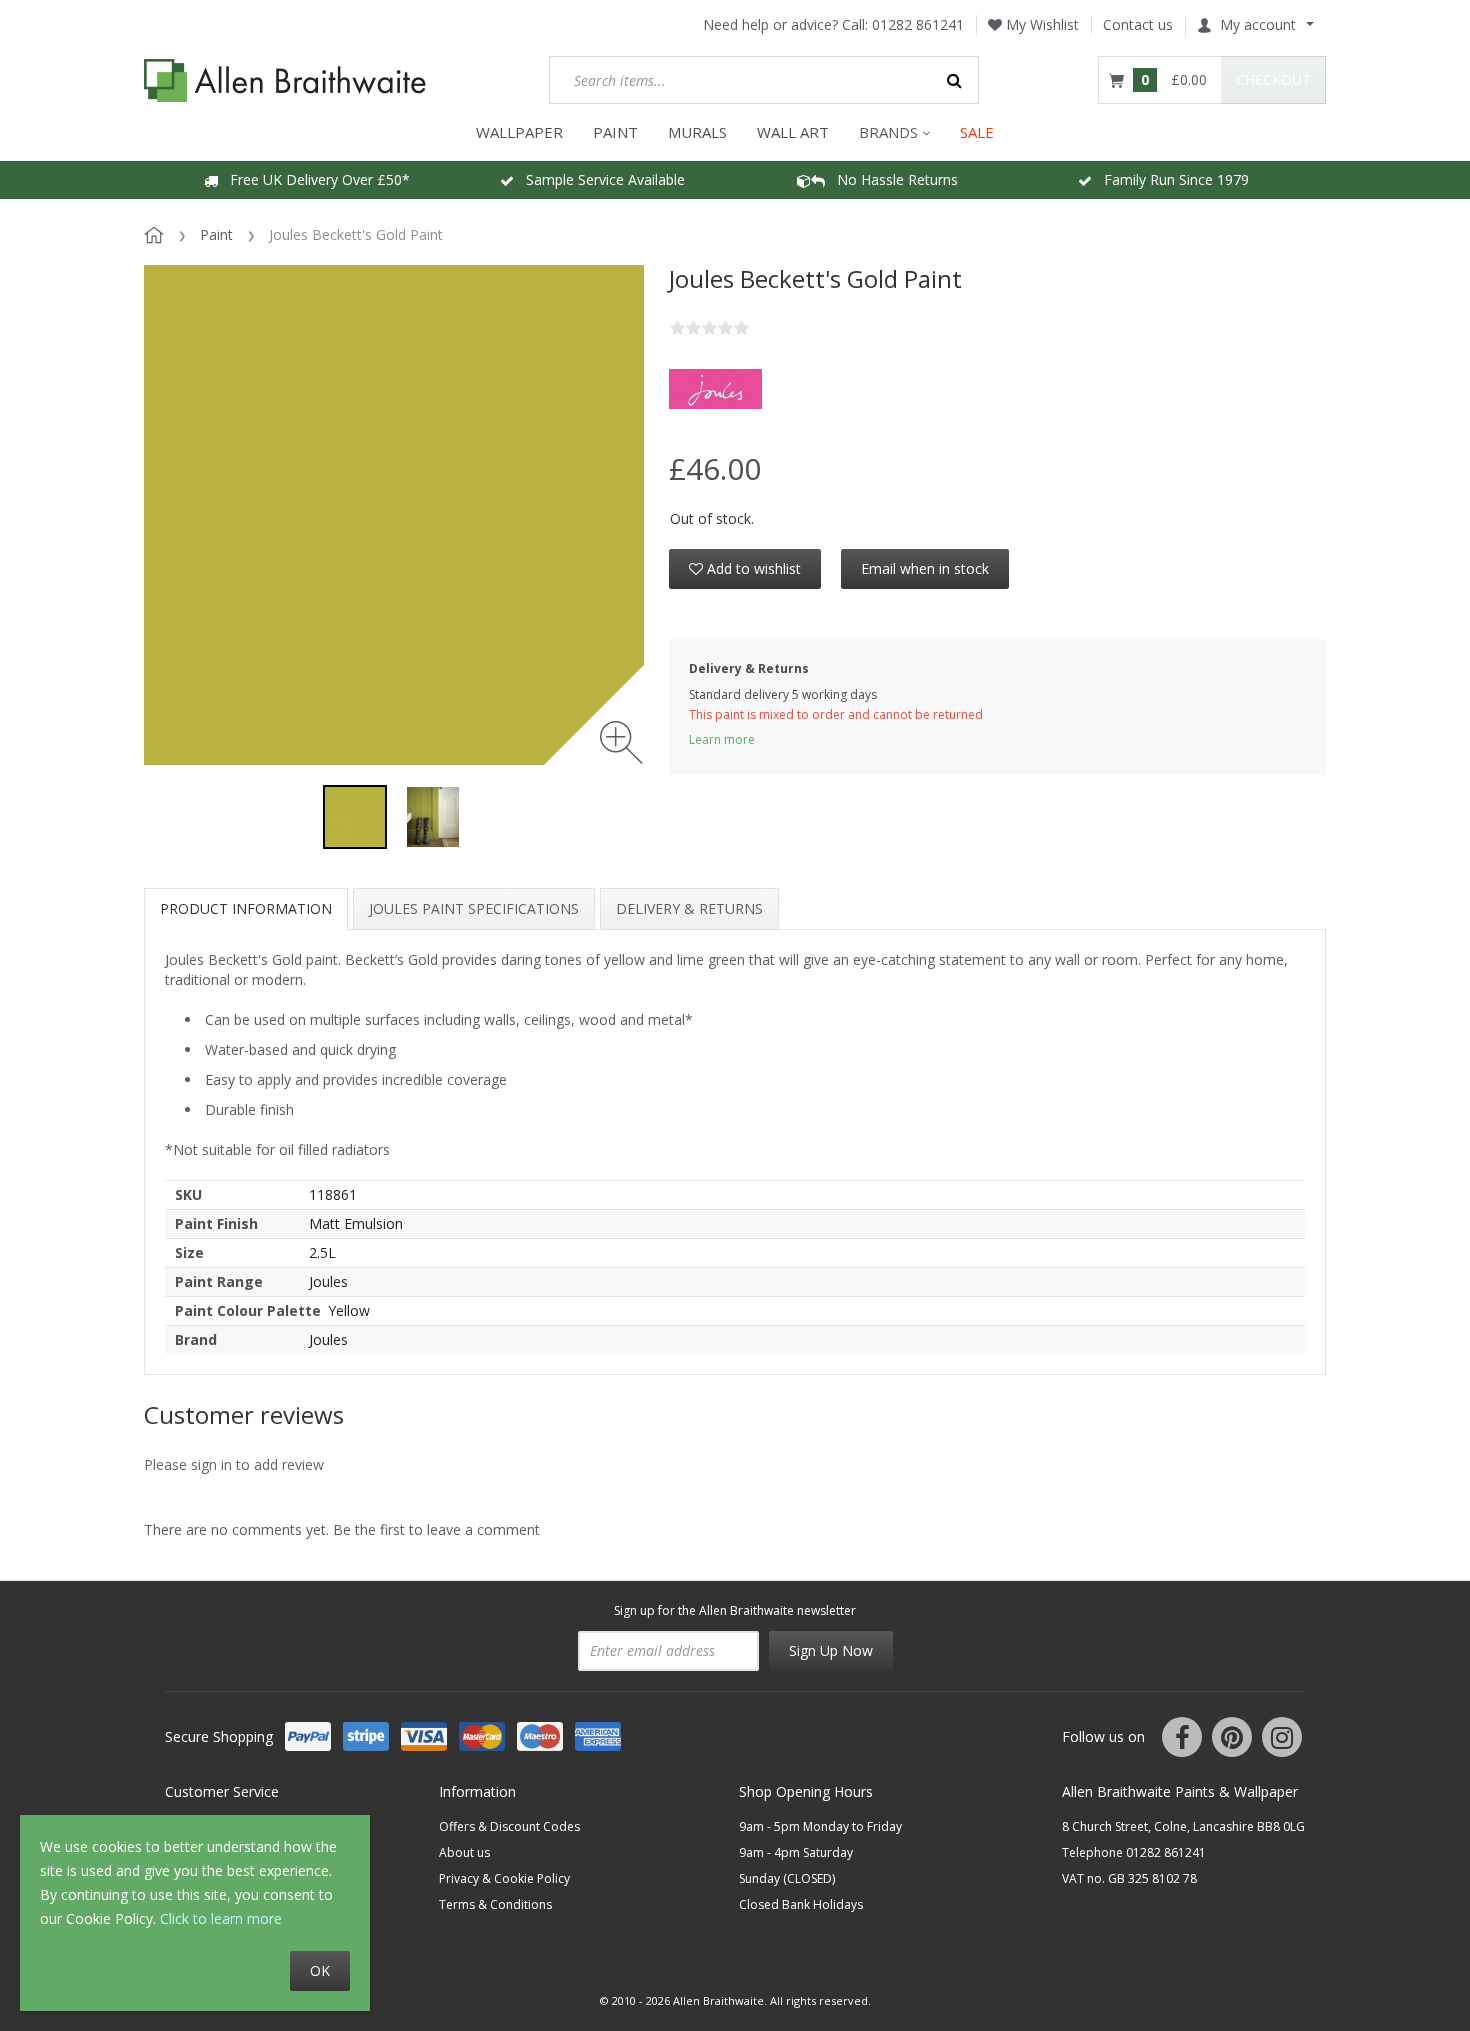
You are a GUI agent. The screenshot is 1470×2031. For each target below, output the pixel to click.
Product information (246, 908)
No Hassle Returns (891, 179)
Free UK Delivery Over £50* (314, 179)
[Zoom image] (621, 742)
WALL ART (793, 132)
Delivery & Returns (689, 908)
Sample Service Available (599, 179)
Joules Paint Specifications (474, 908)
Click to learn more (221, 1918)
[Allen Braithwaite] (285, 80)
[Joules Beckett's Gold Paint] (355, 817)
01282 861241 (918, 24)
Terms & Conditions (495, 1904)
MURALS (697, 132)
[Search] (955, 80)
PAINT (615, 132)
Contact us (1138, 24)
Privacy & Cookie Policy (504, 1878)
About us (464, 1852)
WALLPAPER (519, 132)
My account (1258, 24)
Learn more (722, 739)
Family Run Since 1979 (1170, 179)
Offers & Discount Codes (509, 1826)
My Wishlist (1040, 24)
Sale (977, 132)
